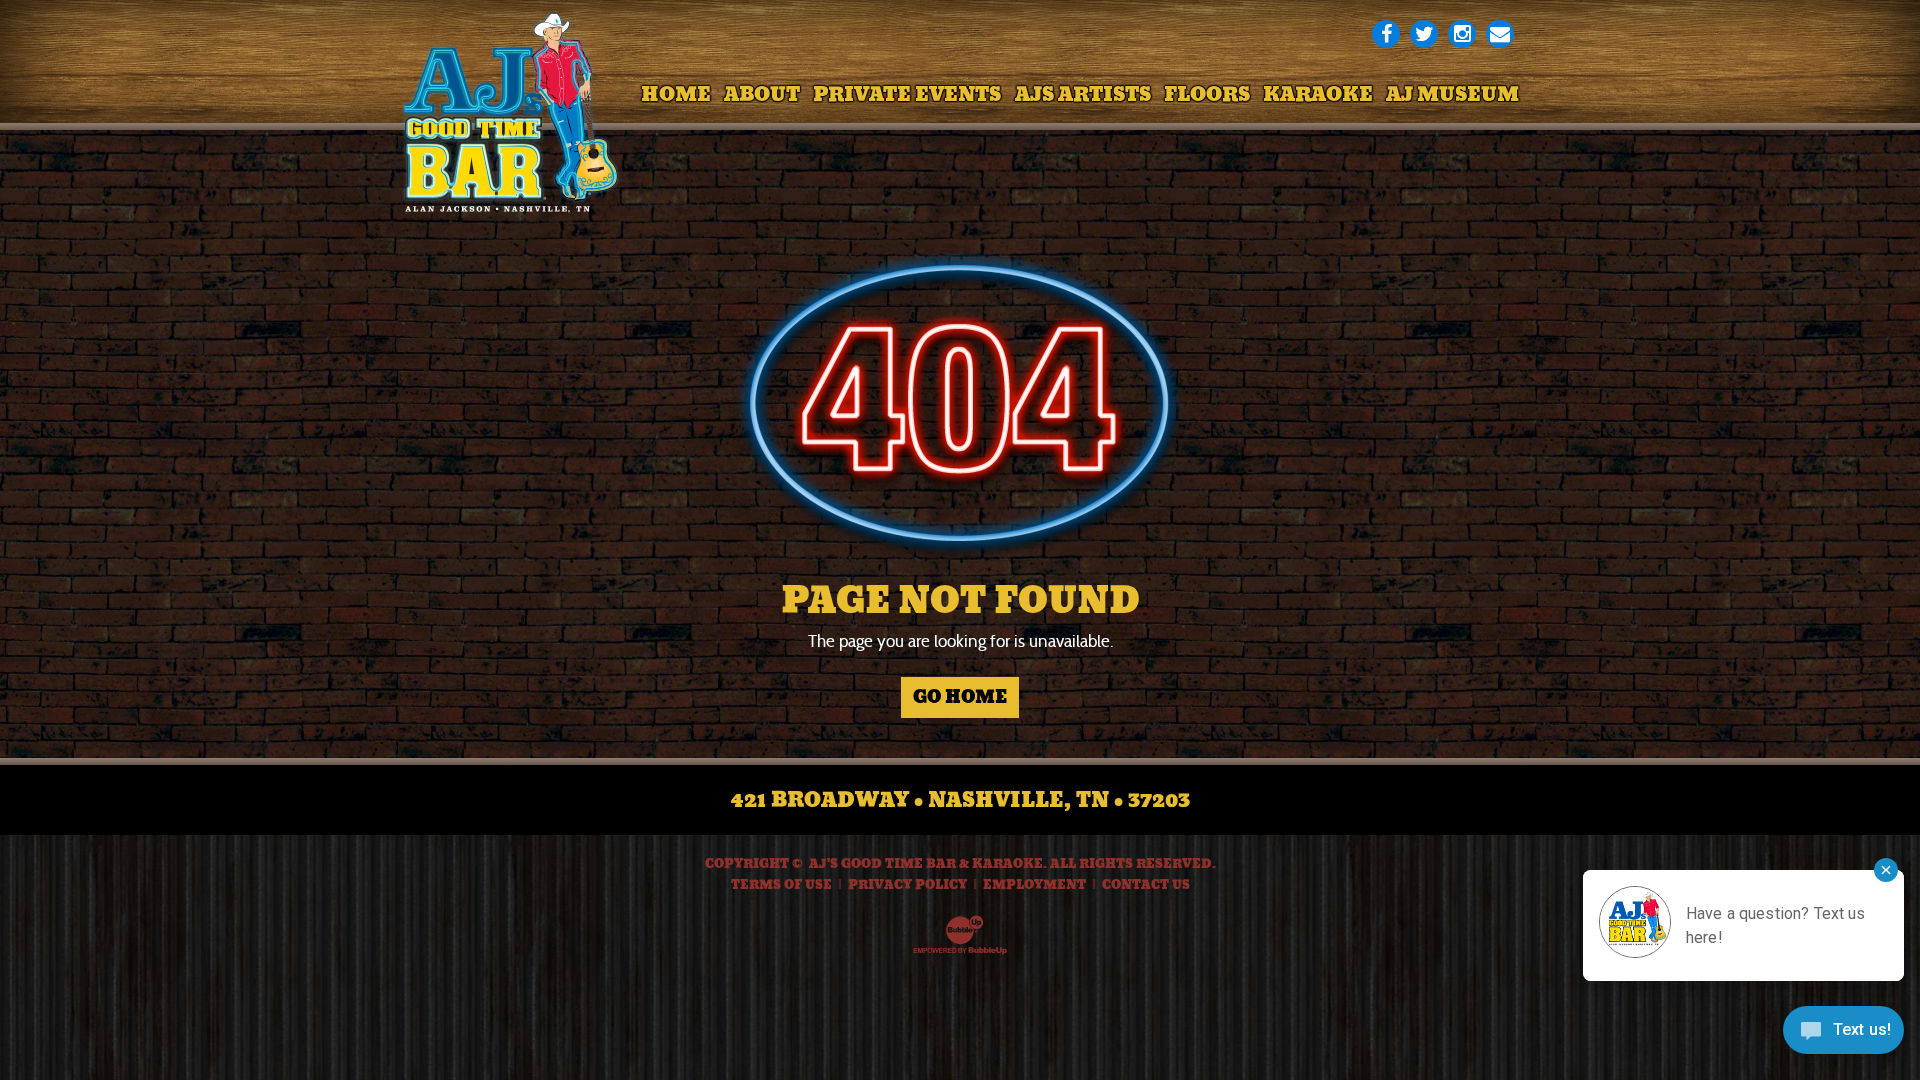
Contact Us (1146, 885)
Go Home (960, 697)
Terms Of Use (781, 885)
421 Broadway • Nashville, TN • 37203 (960, 800)
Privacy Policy (907, 885)
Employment (1034, 885)
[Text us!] (1843, 1037)
